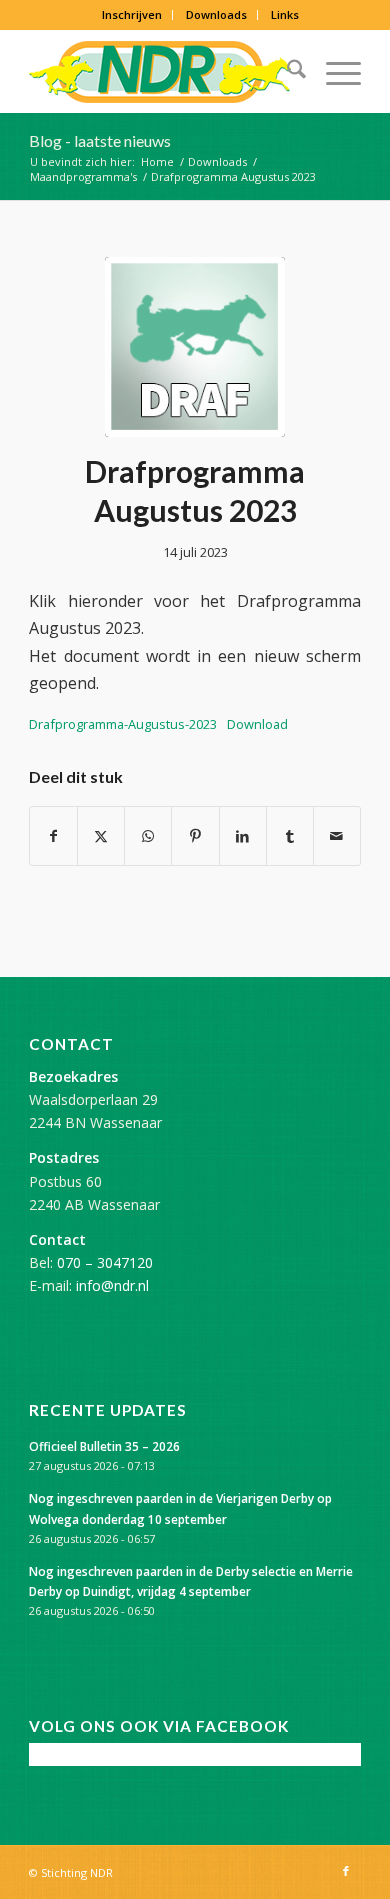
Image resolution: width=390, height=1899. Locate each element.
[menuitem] (132, 15)
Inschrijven (132, 14)
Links (285, 14)
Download (257, 724)
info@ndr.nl (112, 1285)
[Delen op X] (101, 836)
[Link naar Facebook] (346, 1871)
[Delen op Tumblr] (290, 836)
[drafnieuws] (195, 347)
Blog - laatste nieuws (100, 140)
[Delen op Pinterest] (195, 836)
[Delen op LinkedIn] (243, 836)
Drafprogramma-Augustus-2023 (123, 724)
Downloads (216, 14)
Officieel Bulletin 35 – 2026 (104, 1446)
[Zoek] (286, 72)
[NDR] (161, 72)
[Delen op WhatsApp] (148, 836)
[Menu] (333, 72)
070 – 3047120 (105, 1262)
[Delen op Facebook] (53, 836)
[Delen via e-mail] (337, 836)
